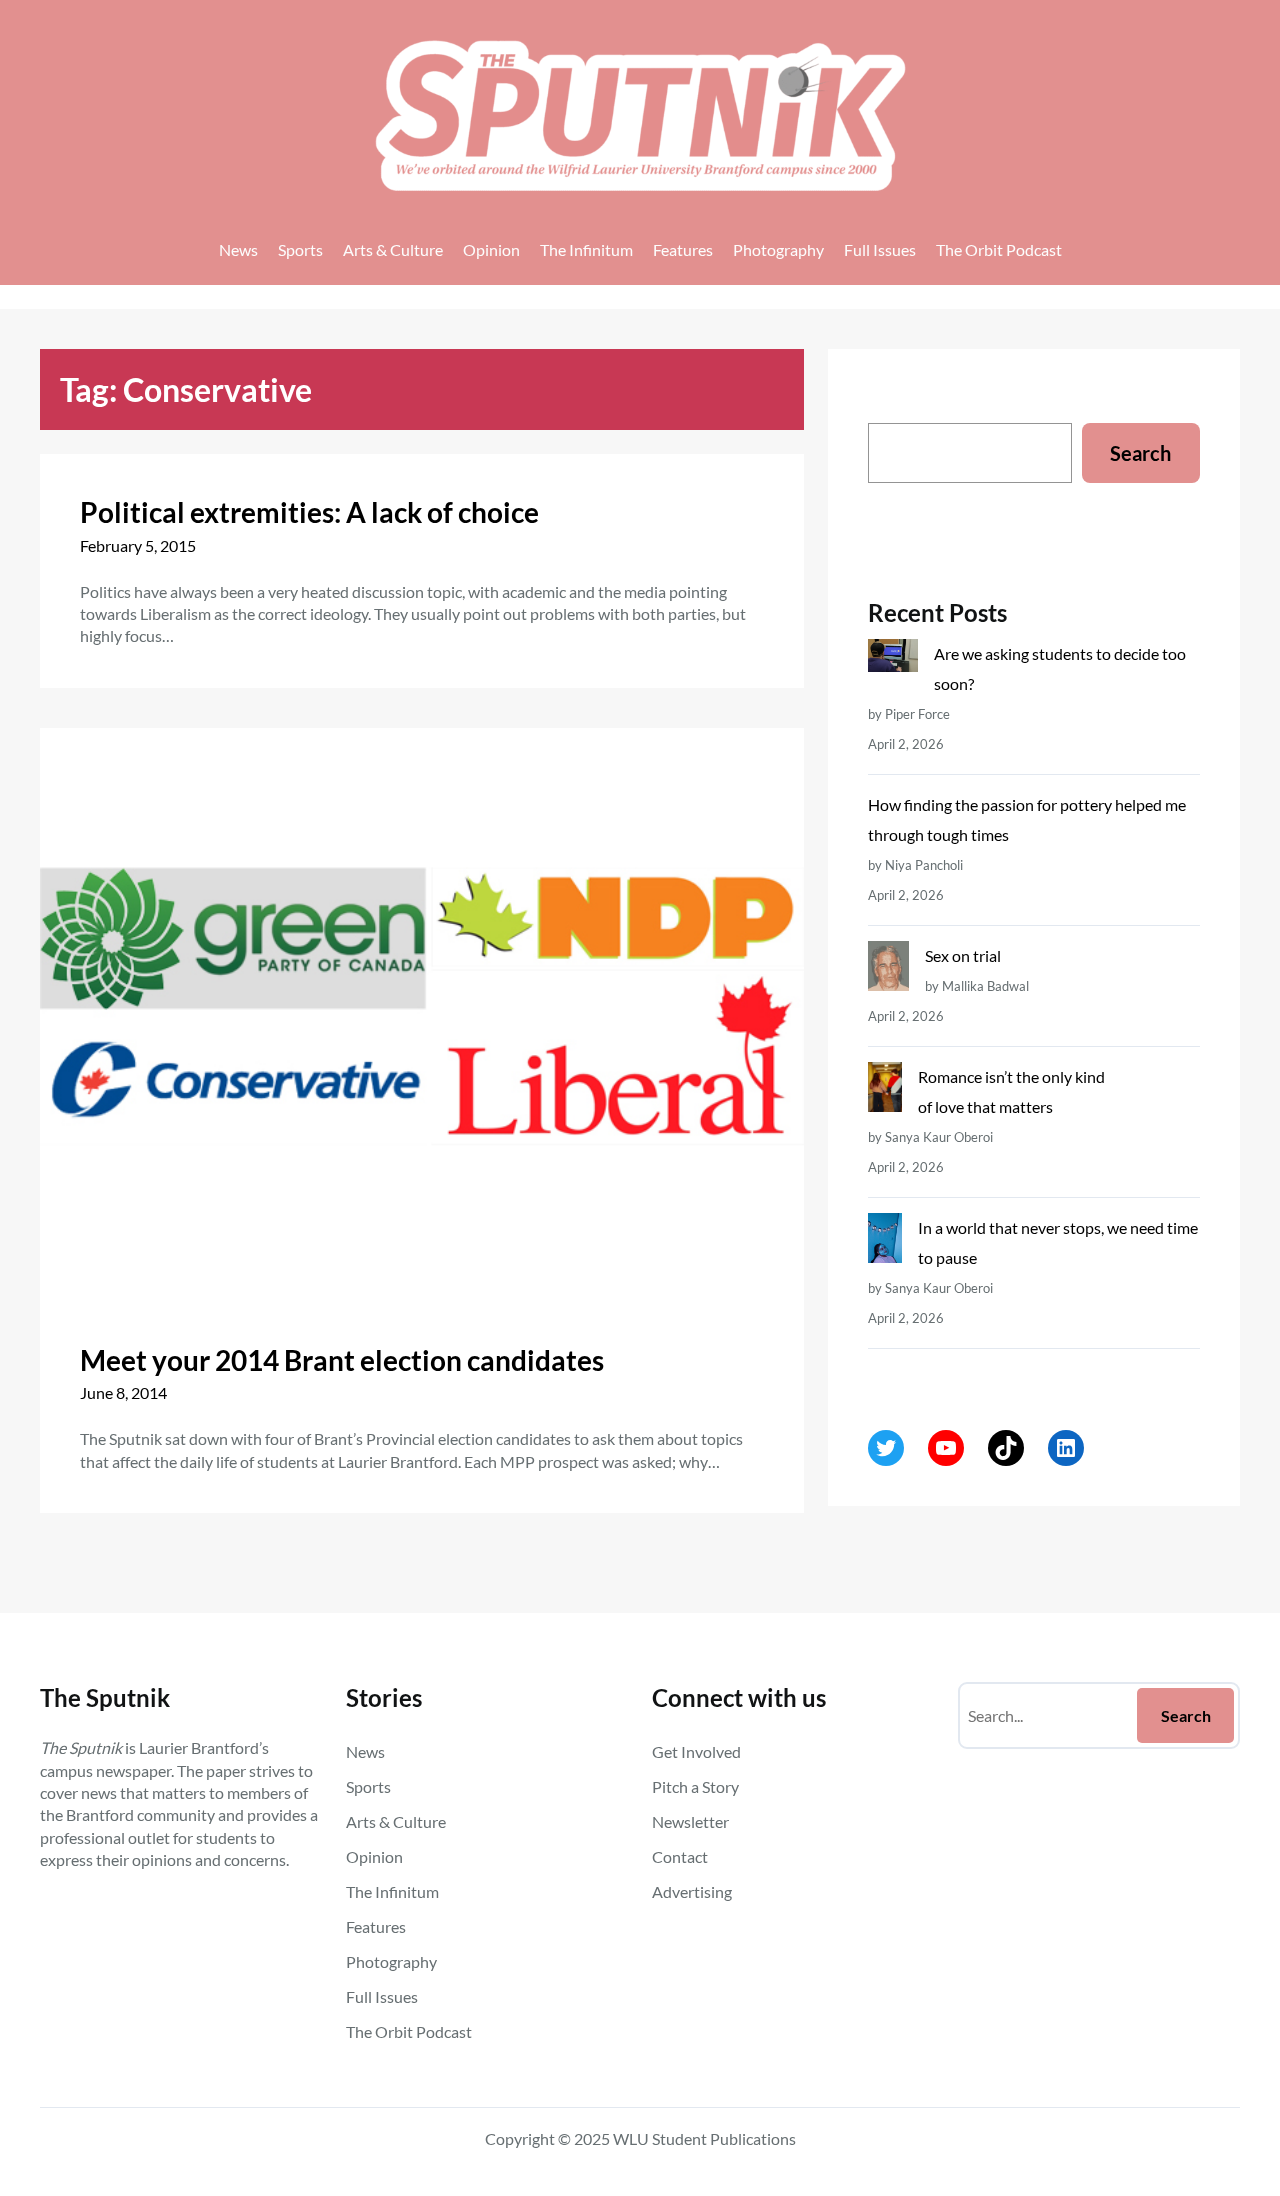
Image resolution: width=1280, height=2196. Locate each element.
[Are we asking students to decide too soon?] (893, 660)
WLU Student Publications (704, 2138)
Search (1140, 453)
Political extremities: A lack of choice (309, 512)
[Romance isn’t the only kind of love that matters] (884, 1091)
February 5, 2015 (138, 545)
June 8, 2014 (123, 1392)
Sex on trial (963, 955)
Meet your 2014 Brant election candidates (342, 1360)
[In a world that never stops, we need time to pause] (884, 1242)
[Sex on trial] (888, 970)
